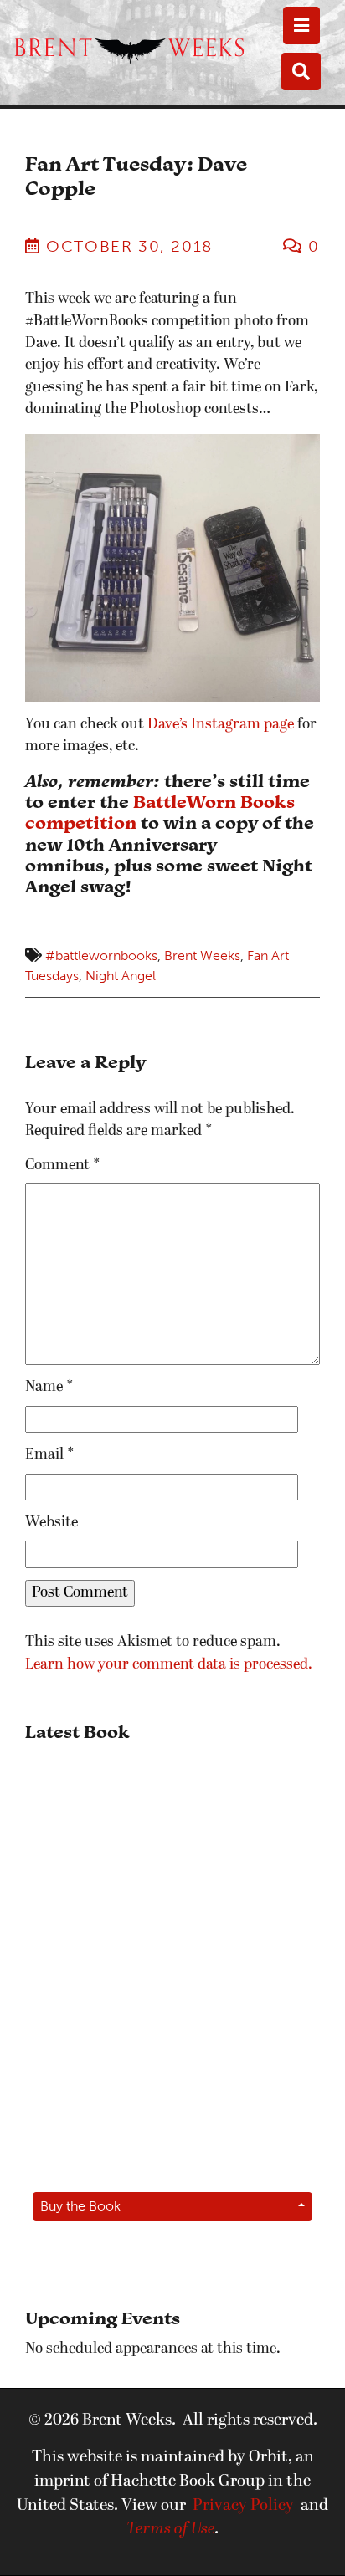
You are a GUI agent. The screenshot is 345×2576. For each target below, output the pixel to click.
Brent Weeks (202, 956)
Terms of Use (171, 2529)
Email (50, 1455)
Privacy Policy (243, 2506)
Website (51, 1523)
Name (49, 1387)
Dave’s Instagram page (221, 725)
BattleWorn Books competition (160, 812)
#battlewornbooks (101, 956)
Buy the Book (80, 2206)
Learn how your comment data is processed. (169, 1665)
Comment (63, 1165)
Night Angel (121, 976)
